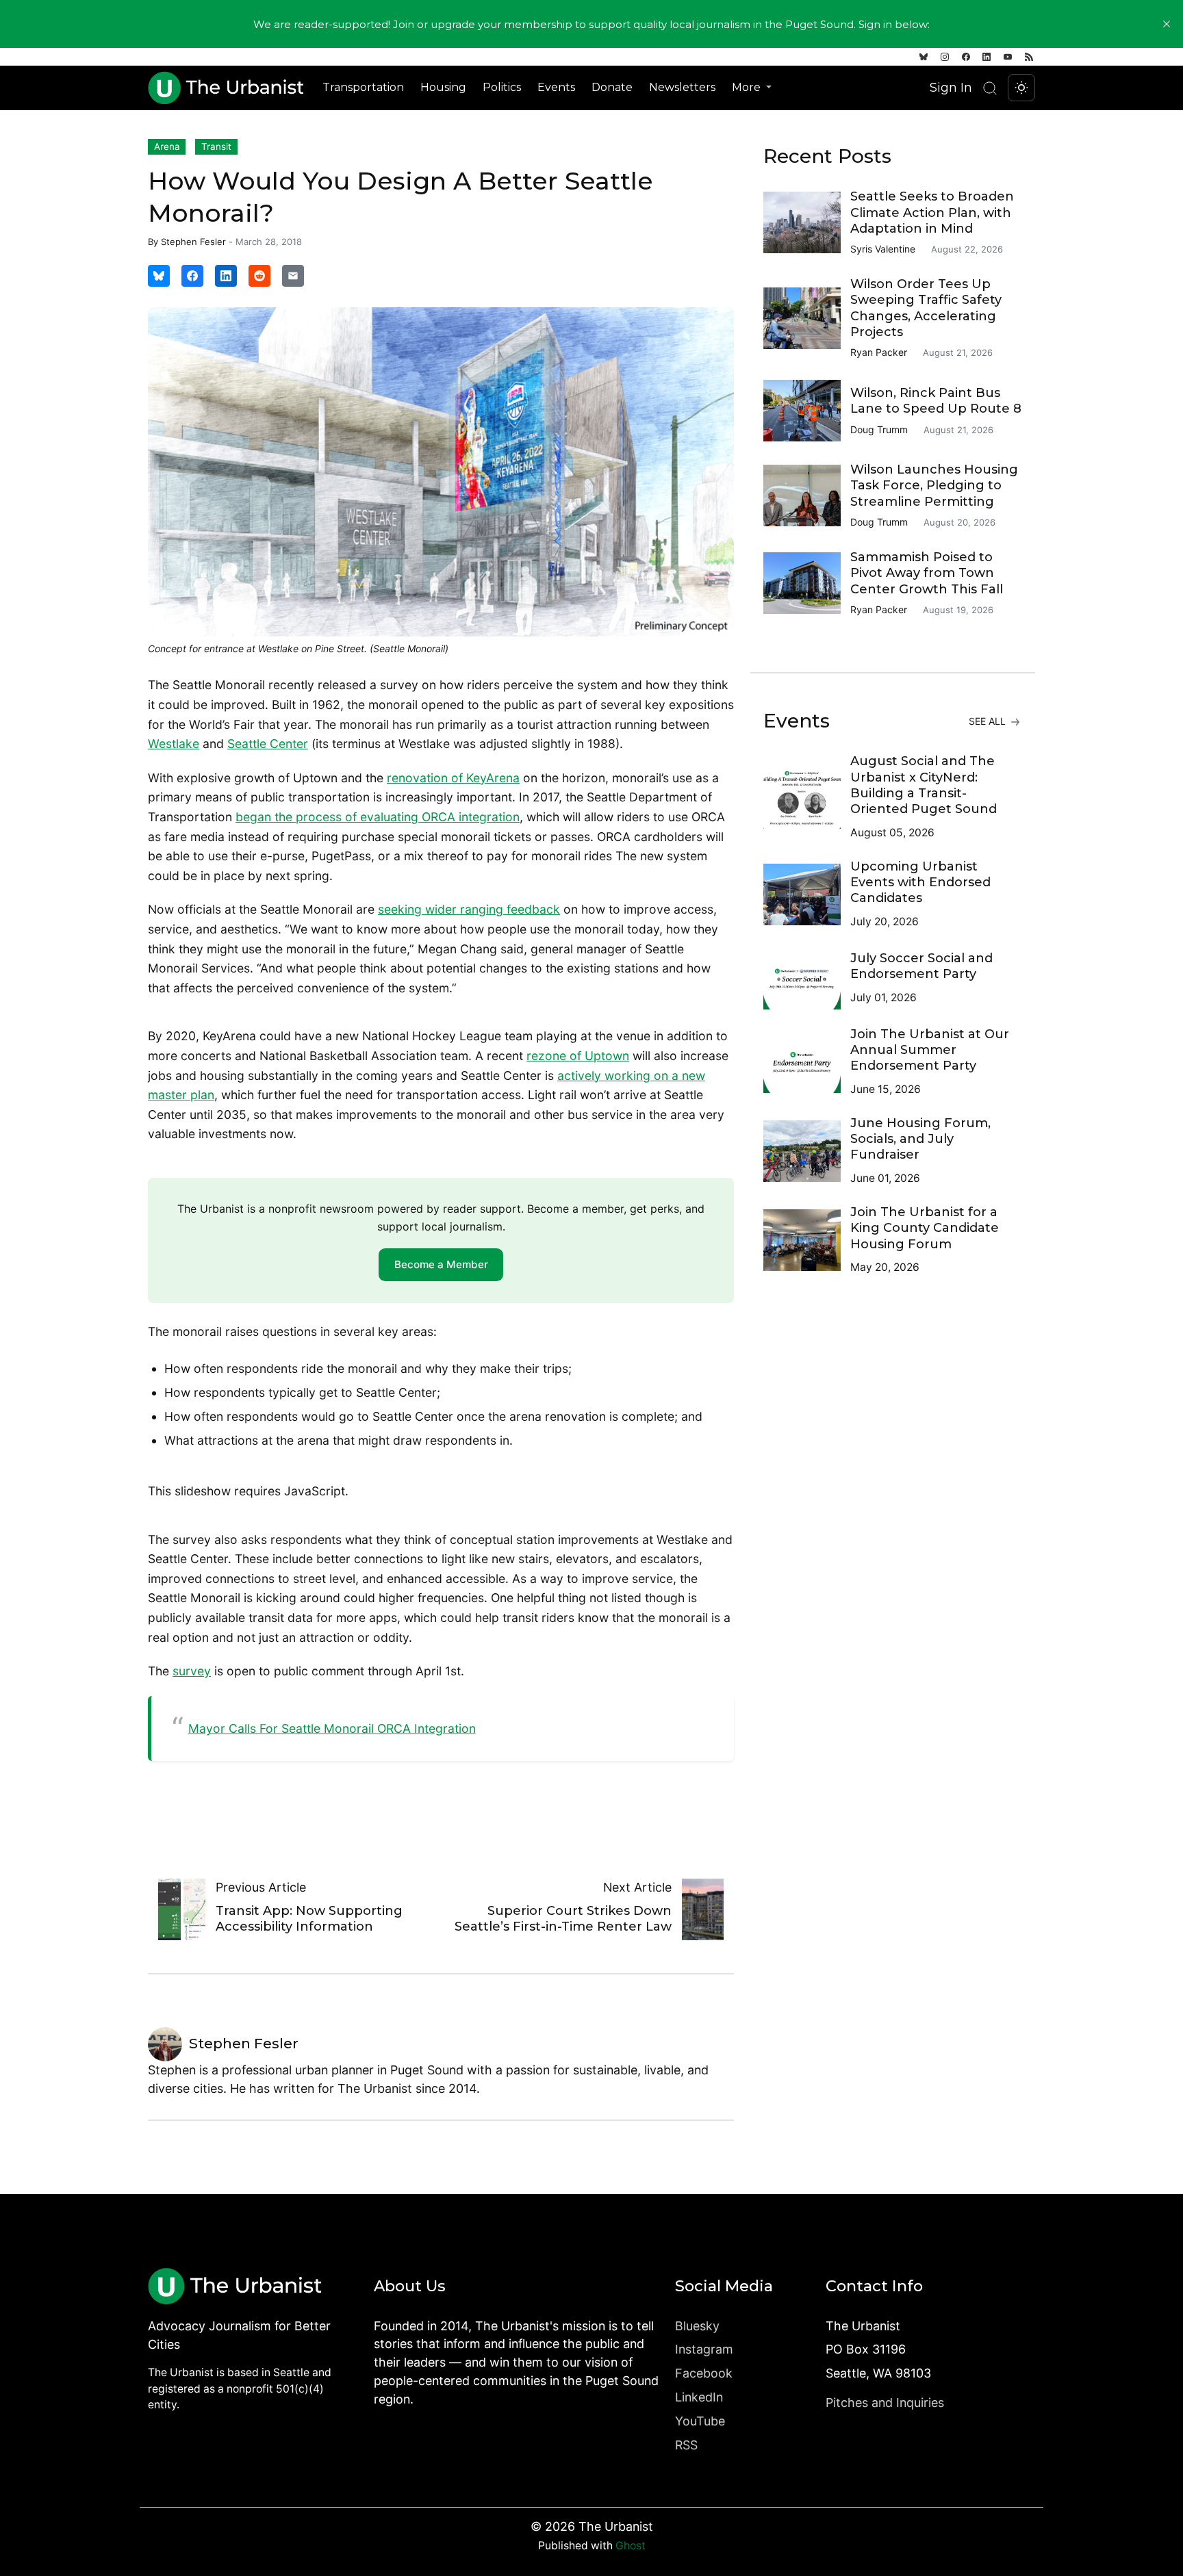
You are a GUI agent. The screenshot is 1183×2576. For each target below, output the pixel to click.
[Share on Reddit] (259, 276)
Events (556, 87)
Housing (443, 87)
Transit (216, 146)
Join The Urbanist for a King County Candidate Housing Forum (925, 1228)
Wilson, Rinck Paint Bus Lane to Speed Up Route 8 (936, 401)
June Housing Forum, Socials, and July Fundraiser (920, 1139)
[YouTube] (1008, 57)
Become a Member (441, 1264)
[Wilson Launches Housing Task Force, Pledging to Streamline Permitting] (807, 495)
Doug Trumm (879, 429)
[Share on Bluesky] (159, 276)
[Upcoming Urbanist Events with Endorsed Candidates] (807, 894)
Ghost (631, 2546)
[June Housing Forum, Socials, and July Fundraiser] (807, 1151)
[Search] (990, 88)
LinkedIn (699, 2397)
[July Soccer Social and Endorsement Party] (807, 979)
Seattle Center (268, 744)
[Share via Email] (293, 276)
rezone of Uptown (578, 1056)
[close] (1167, 24)
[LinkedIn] (987, 57)
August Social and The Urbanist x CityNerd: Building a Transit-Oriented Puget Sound (924, 785)
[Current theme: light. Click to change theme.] (1021, 88)
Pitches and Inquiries (885, 2403)
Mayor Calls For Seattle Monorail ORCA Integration (332, 1728)
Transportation (363, 87)
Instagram (704, 2349)
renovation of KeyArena (453, 778)
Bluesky (697, 2326)
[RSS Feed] (1029, 57)
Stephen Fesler (193, 242)
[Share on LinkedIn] (226, 276)
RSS (686, 2445)
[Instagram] (945, 57)
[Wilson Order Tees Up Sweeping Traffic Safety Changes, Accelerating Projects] (807, 318)
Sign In (951, 87)
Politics (502, 87)
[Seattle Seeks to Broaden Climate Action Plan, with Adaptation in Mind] (807, 222)
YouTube (700, 2421)
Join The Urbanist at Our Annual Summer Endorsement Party (930, 1050)
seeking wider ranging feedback (469, 909)
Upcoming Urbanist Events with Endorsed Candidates (920, 883)
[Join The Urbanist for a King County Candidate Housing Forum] (807, 1240)
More (748, 87)
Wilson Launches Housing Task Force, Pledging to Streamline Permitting (934, 486)
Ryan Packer (879, 352)
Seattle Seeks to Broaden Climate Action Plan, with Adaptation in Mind (932, 212)
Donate (612, 87)
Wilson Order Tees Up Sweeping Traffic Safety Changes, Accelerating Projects (926, 308)
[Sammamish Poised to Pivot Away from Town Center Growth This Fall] (807, 583)
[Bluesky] (924, 57)
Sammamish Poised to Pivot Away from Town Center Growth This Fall (927, 573)
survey (192, 1671)
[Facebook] (966, 57)
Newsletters (682, 87)
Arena (167, 146)
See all (989, 721)
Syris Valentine (883, 249)
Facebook (704, 2373)
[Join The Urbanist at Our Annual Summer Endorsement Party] (807, 1062)
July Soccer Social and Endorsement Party (921, 966)
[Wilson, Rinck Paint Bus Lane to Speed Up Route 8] (807, 411)
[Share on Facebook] (192, 276)
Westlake (174, 744)
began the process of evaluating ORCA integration (378, 817)
